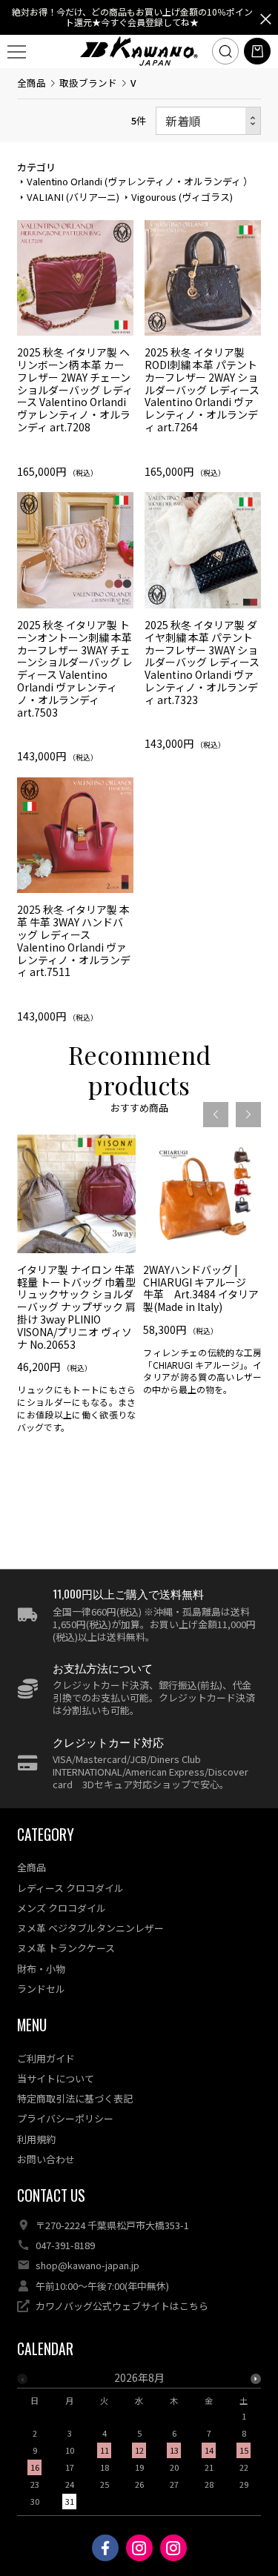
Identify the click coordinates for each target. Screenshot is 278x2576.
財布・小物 (41, 1969)
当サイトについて (56, 2078)
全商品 (32, 83)
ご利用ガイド (46, 2058)
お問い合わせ (46, 2159)
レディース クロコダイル (70, 1888)
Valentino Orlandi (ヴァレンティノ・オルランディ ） (140, 181)
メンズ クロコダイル (62, 1908)
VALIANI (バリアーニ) (73, 197)
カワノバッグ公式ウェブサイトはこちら (122, 2306)
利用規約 (36, 2139)
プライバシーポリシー (65, 2118)
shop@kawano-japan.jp (87, 2265)
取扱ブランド (88, 83)
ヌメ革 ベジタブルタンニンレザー (90, 1928)
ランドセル (41, 1989)
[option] (76, 1289)
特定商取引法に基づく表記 (75, 2098)
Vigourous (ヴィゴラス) (182, 197)
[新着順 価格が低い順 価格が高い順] (208, 121)
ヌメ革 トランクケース (66, 1948)
